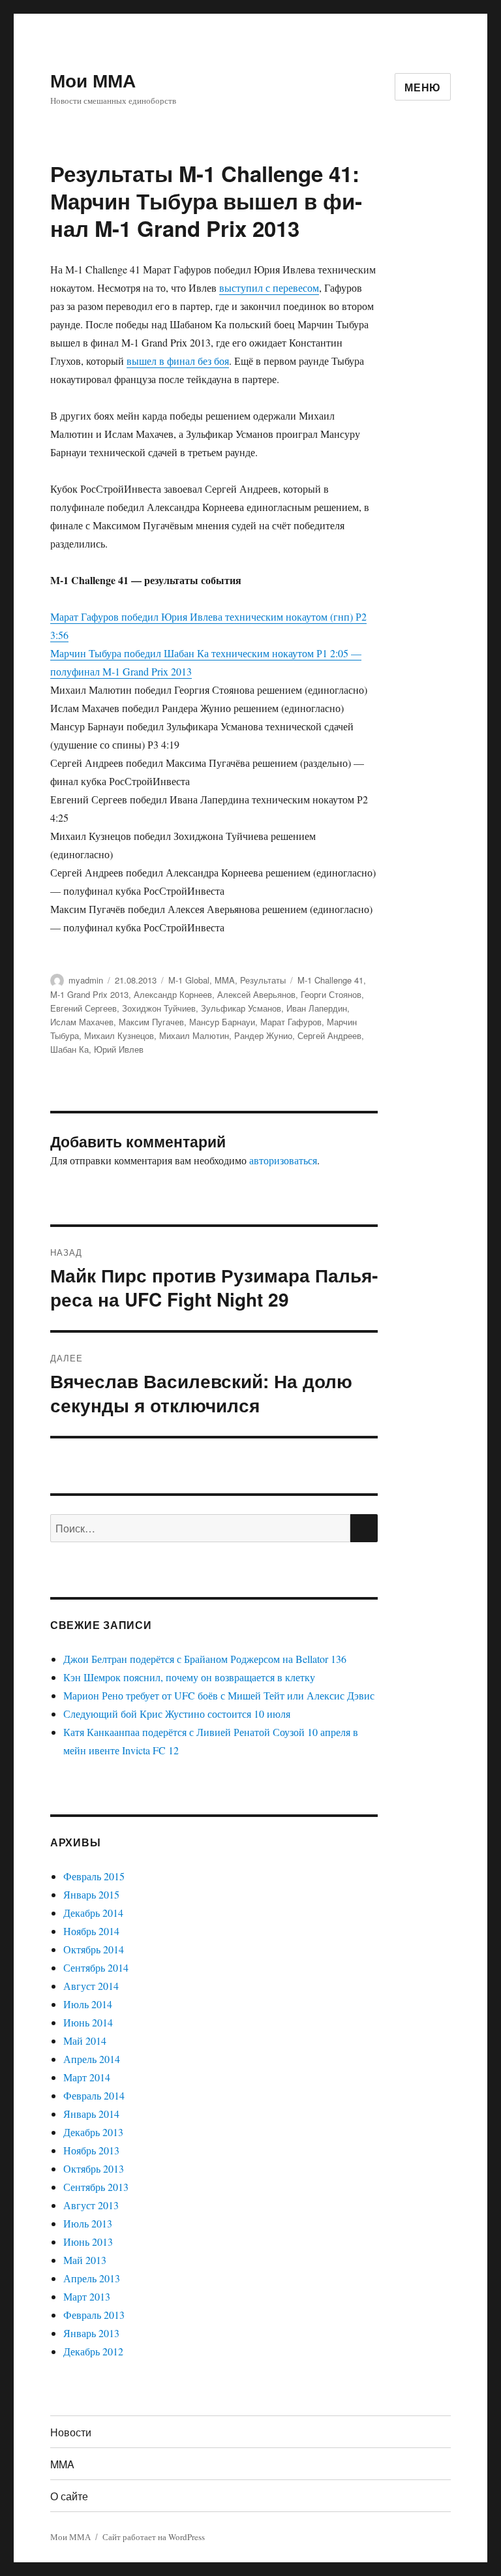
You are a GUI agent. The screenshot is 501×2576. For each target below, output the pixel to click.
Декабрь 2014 (93, 1913)
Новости (71, 2432)
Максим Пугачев (151, 1022)
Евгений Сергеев (83, 1008)
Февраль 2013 (94, 2315)
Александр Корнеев (173, 994)
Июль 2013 (88, 2223)
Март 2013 (87, 2296)
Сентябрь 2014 (96, 1967)
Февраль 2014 (94, 2095)
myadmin (86, 980)
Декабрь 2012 (93, 2351)
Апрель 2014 (92, 2059)
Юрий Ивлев (119, 1049)
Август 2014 (91, 1986)
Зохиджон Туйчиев (159, 1008)
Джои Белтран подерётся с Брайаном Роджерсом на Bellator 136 (205, 1659)
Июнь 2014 (88, 2022)
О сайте (69, 2496)
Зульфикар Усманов (241, 1008)
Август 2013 (91, 2205)
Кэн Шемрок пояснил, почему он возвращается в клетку (189, 1677)
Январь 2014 (91, 2114)
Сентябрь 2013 (96, 2187)
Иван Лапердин (317, 1008)
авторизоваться (283, 1160)
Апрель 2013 (92, 2278)
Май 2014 (85, 2041)
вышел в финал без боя (178, 361)
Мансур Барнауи (222, 1022)
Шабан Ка (69, 1049)
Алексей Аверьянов (256, 994)
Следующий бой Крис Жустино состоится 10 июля (177, 1714)
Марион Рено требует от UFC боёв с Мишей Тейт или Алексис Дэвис (219, 1695)
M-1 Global (189, 980)
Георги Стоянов (331, 994)
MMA (225, 980)
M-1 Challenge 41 (330, 980)
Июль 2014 (88, 2004)
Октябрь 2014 (94, 1949)
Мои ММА (93, 80)
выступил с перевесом (269, 287)
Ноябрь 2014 (91, 1931)
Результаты (263, 980)
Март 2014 (87, 2077)
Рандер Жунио (263, 1035)
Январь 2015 (91, 1894)
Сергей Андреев (329, 1035)
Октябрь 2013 (94, 2168)
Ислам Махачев (82, 1022)
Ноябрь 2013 (91, 2150)
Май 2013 (85, 2260)
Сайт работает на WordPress (154, 2537)
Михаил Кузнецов (119, 1035)
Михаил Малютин (194, 1035)
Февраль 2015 (94, 1876)
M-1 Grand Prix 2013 (89, 994)
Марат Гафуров (291, 1022)
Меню (423, 87)
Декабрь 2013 (93, 2132)
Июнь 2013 (88, 2242)
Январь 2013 (91, 2333)
